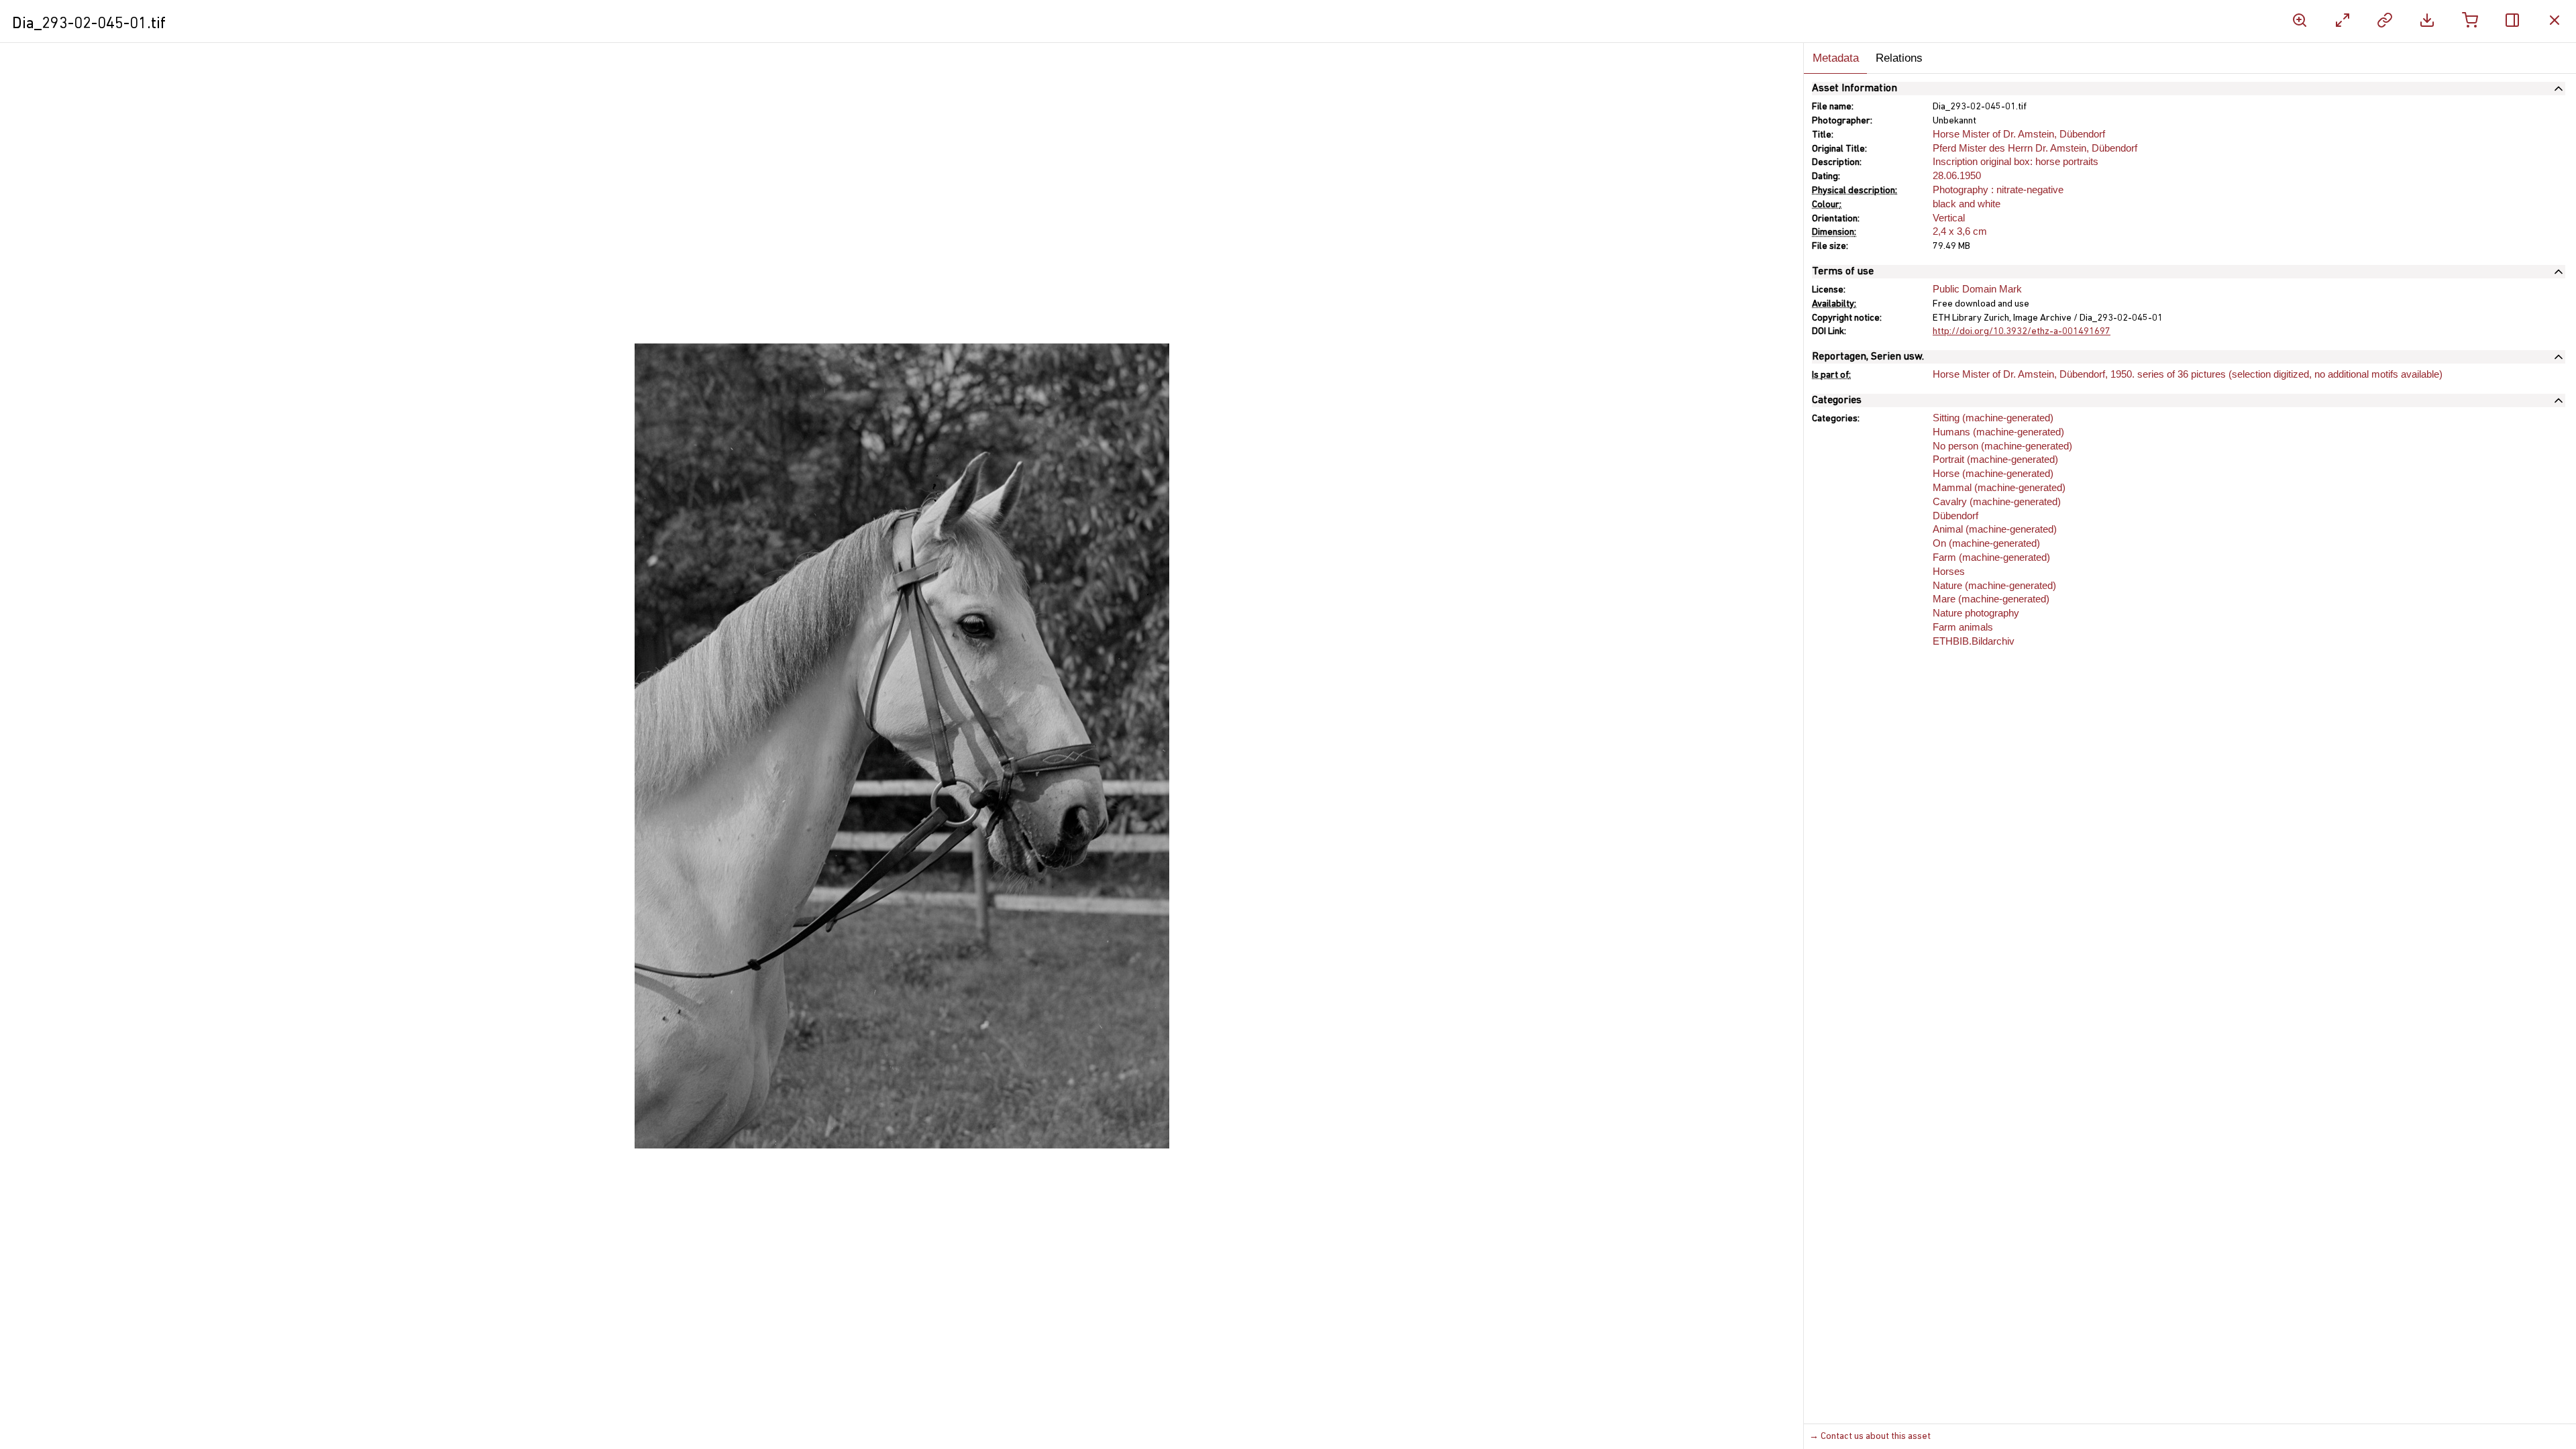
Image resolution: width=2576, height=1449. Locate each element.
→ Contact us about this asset (1870, 1437)
